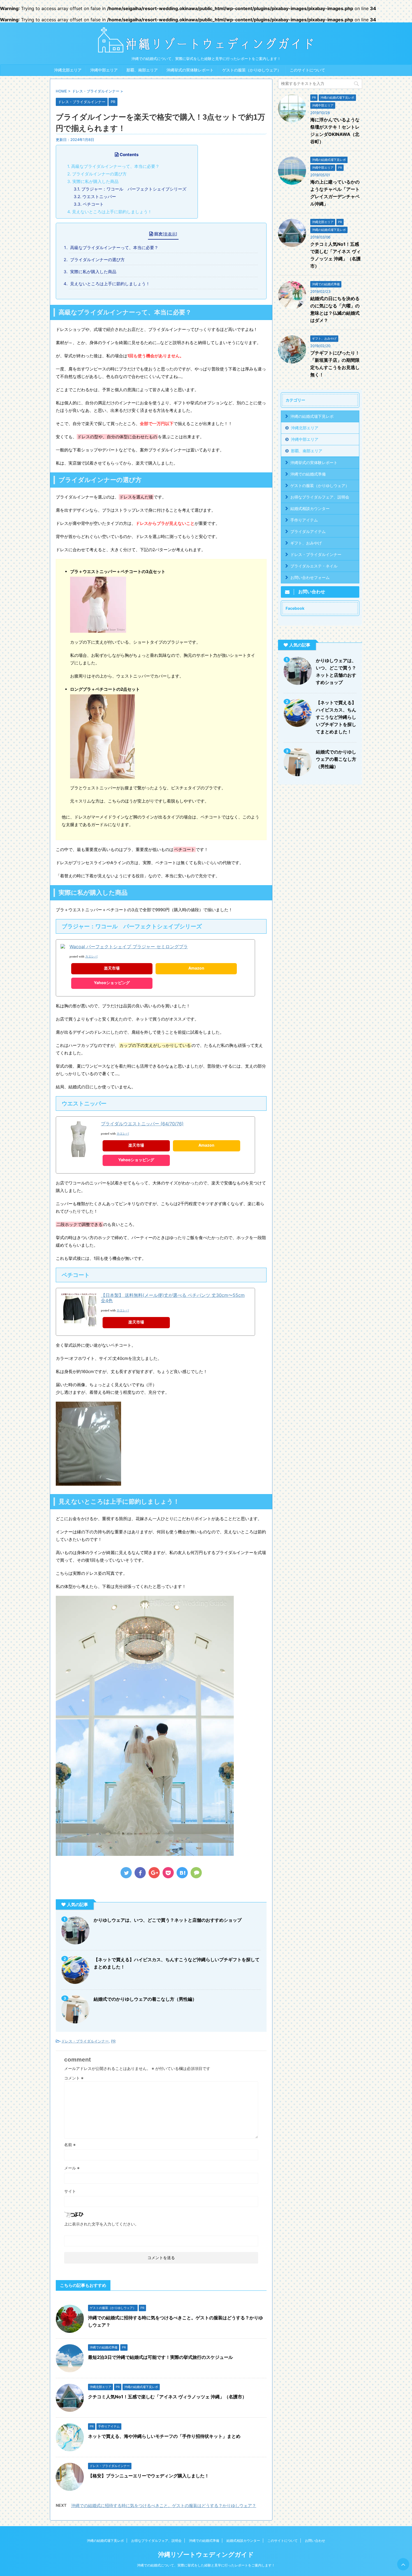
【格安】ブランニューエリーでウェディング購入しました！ (149, 2476)
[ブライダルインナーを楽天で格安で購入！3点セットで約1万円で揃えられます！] (182, 1873)
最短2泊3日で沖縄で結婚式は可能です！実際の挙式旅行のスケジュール (160, 2357)
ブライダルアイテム (308, 531)
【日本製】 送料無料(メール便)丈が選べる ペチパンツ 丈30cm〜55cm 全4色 (173, 1298)
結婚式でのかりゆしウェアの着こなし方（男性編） (145, 1999)
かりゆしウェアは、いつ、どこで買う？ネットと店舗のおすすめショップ (168, 1920)
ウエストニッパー (95, 197)
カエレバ (91, 957)
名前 (70, 2145)
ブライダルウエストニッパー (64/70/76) (142, 1124)
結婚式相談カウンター (310, 508)
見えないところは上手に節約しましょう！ (110, 212)
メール (72, 2168)
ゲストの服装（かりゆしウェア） (252, 70)
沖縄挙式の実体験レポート (190, 70)
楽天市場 (112, 968)
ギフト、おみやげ (306, 543)
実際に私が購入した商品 (93, 181)
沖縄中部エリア (104, 70)
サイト (70, 2191)
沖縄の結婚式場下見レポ (312, 416)
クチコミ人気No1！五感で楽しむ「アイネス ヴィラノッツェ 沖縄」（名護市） (167, 2397)
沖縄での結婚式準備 (308, 474)
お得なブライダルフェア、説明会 (320, 497)
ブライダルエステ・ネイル (314, 566)
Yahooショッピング (112, 983)
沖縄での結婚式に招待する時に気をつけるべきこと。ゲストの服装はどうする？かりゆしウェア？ (164, 2506)
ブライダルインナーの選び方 (97, 174)
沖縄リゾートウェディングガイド (206, 2554)
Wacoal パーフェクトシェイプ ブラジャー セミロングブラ (129, 947)
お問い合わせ (315, 2541)
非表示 (170, 234)
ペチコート (89, 204)
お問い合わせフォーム (310, 577)
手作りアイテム (304, 520)
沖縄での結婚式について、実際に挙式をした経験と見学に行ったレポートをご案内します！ (206, 2565)
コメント (74, 2078)
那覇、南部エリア (142, 70)
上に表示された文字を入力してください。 (101, 2224)
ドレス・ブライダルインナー (85, 2041)
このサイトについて (307, 70)
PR (113, 2041)
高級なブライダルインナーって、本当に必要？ (113, 166)
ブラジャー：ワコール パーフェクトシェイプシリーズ (130, 189)
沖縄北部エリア (68, 70)
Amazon (196, 968)
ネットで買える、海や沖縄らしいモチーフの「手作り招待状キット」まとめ (164, 2436)
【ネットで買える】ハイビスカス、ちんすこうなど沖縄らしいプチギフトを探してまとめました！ (336, 717)
